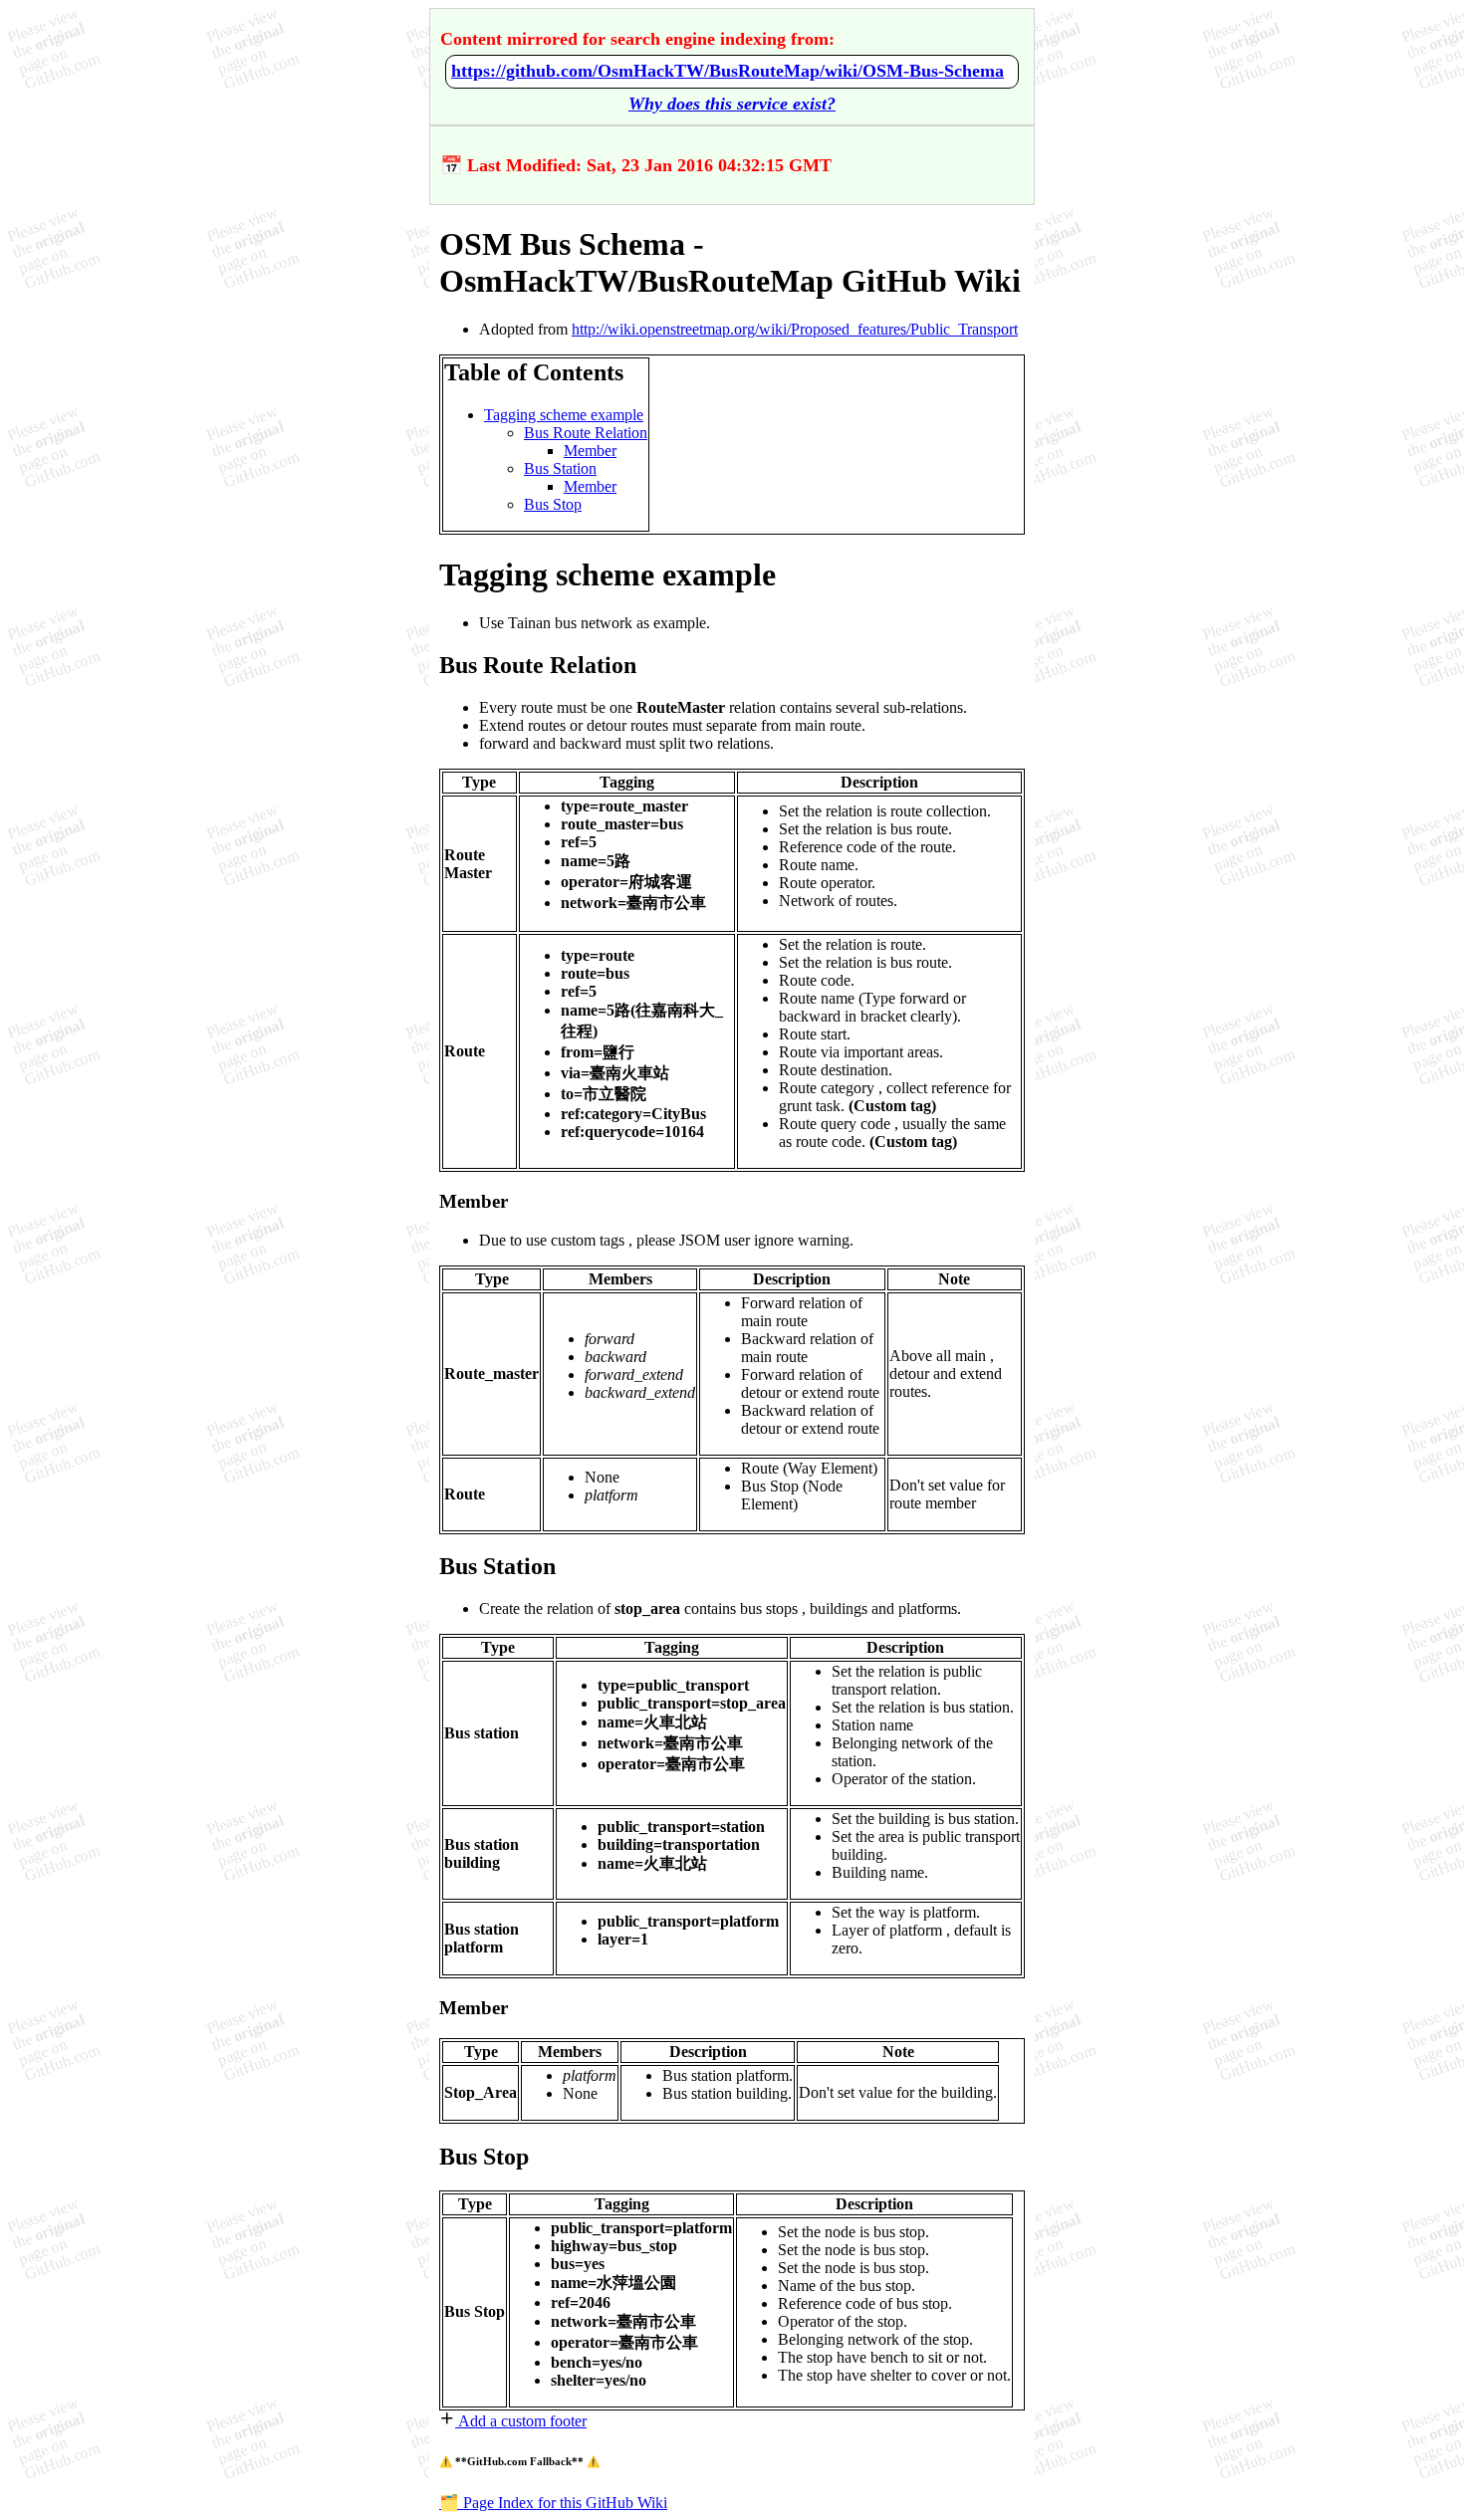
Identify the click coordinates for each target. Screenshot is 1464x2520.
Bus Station (560, 468)
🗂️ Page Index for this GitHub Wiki (553, 2503)
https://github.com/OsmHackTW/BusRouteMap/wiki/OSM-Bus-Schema (728, 71)
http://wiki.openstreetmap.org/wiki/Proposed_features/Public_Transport (795, 329)
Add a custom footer (521, 2421)
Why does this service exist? (732, 104)
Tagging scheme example (564, 415)
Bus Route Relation (586, 433)
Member (590, 451)
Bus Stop (553, 504)
